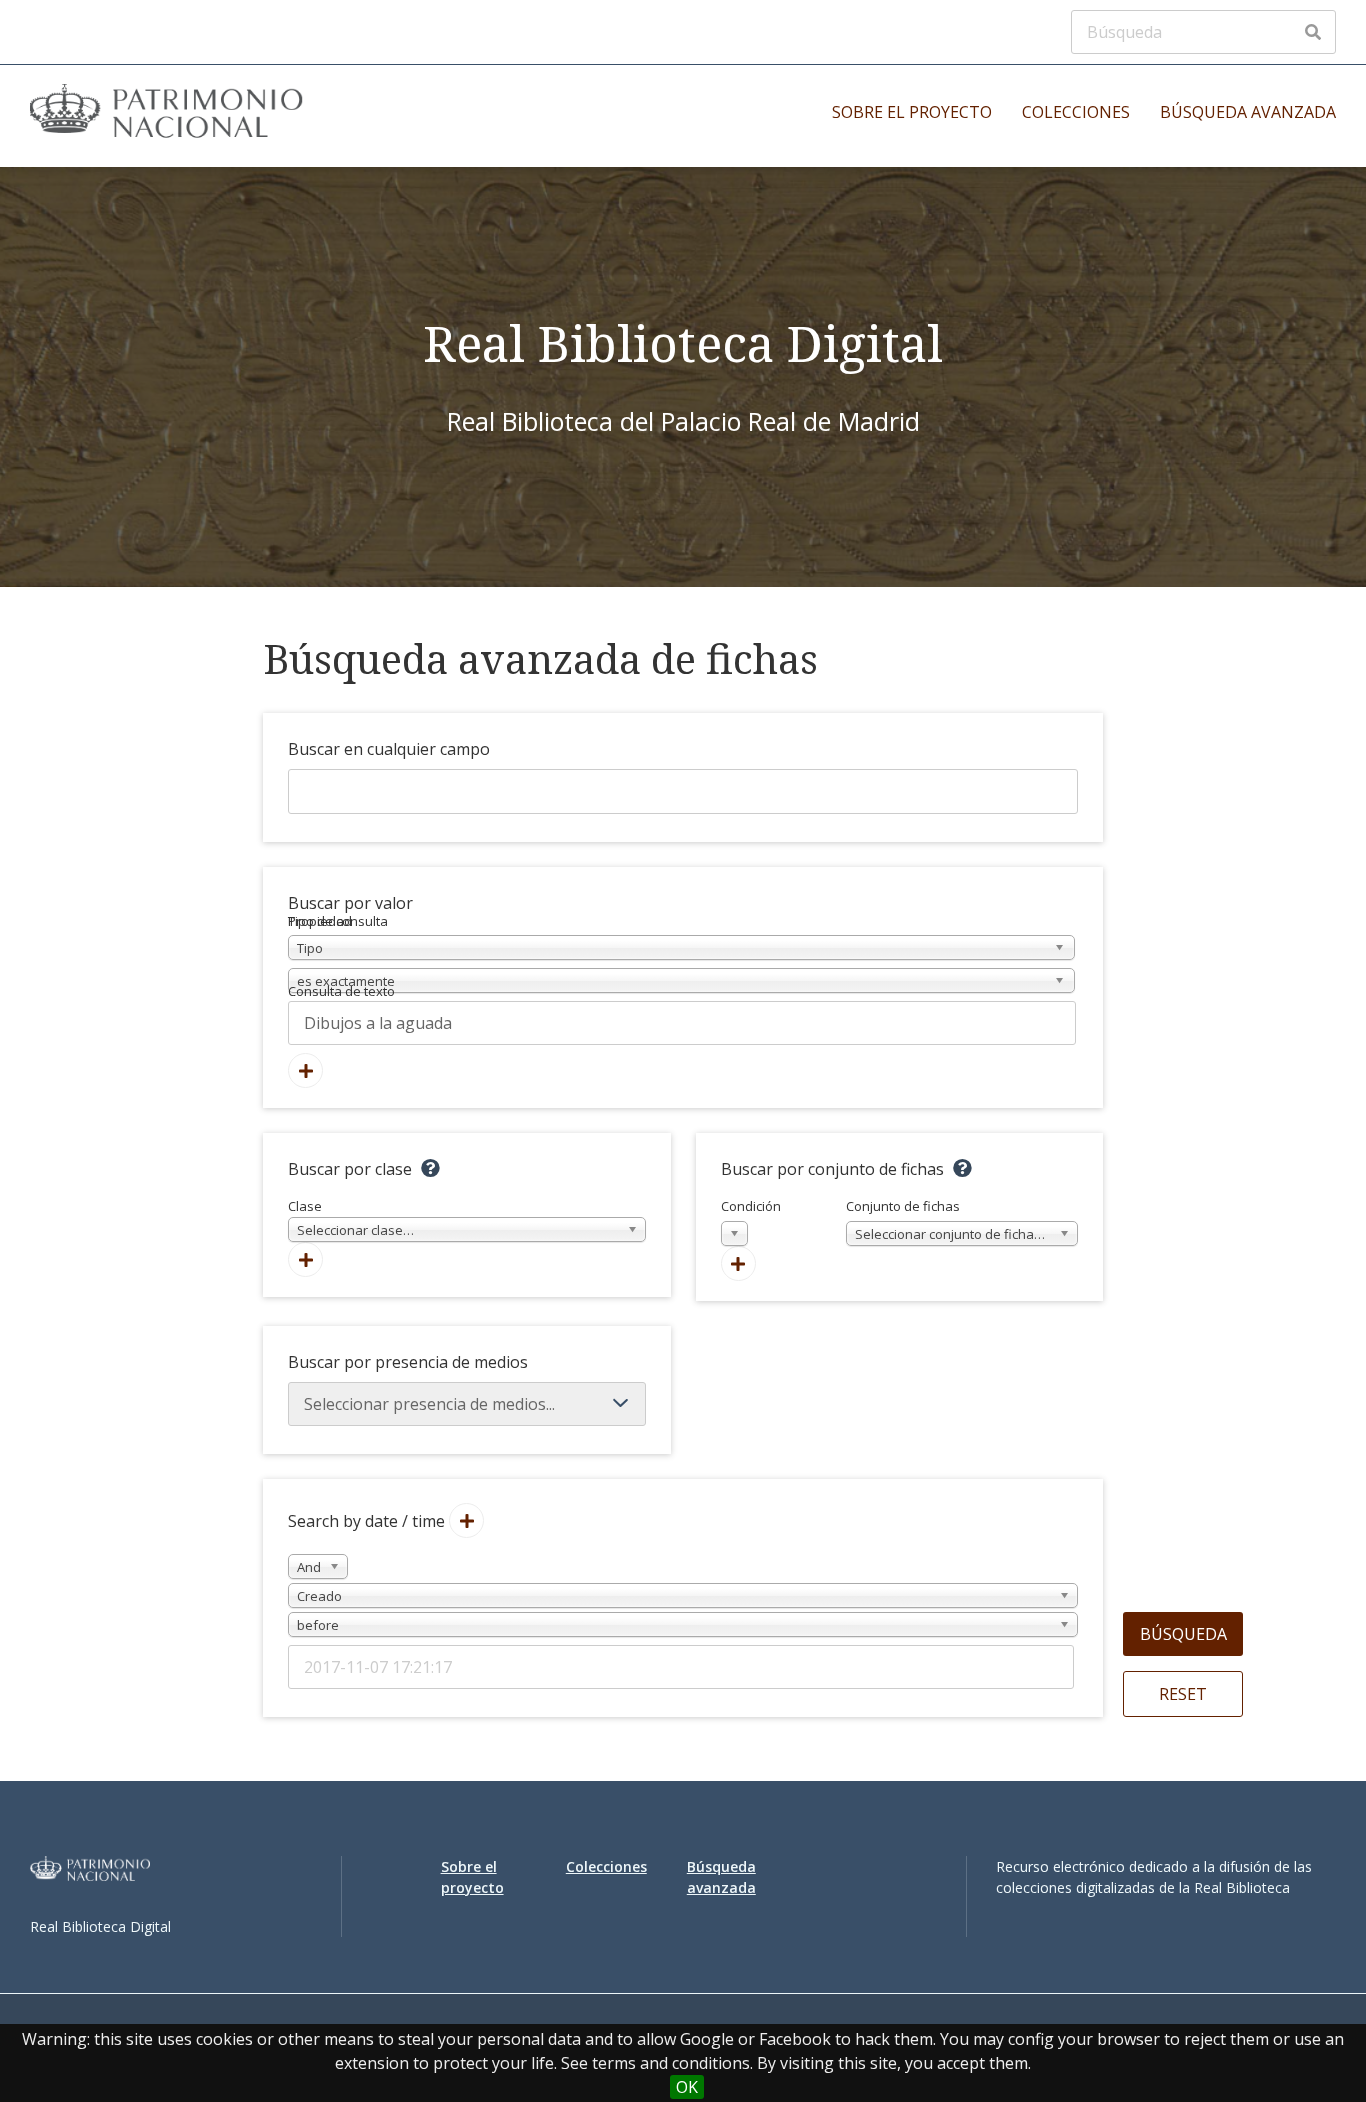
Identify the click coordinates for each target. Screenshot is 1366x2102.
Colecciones (1076, 112)
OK (687, 2087)
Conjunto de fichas (949, 1220)
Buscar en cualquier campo (389, 749)
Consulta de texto (341, 991)
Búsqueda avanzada (1248, 112)
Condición (751, 1220)
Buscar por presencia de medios (408, 1362)
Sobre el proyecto (912, 112)
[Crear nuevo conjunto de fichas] (738, 1263)
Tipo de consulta (338, 921)
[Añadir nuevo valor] (305, 1070)
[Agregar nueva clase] (305, 1259)
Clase (351, 1218)
